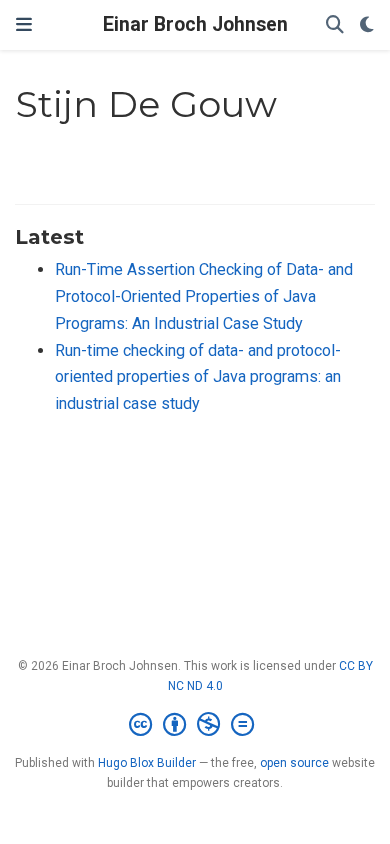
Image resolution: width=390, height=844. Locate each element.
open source (294, 763)
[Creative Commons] (195, 725)
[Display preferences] (367, 25)
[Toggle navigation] (24, 25)
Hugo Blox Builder (147, 763)
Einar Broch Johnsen (195, 24)
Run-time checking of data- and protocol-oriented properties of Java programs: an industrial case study (198, 377)
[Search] (335, 25)
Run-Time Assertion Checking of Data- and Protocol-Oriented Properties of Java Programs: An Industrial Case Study (204, 296)
